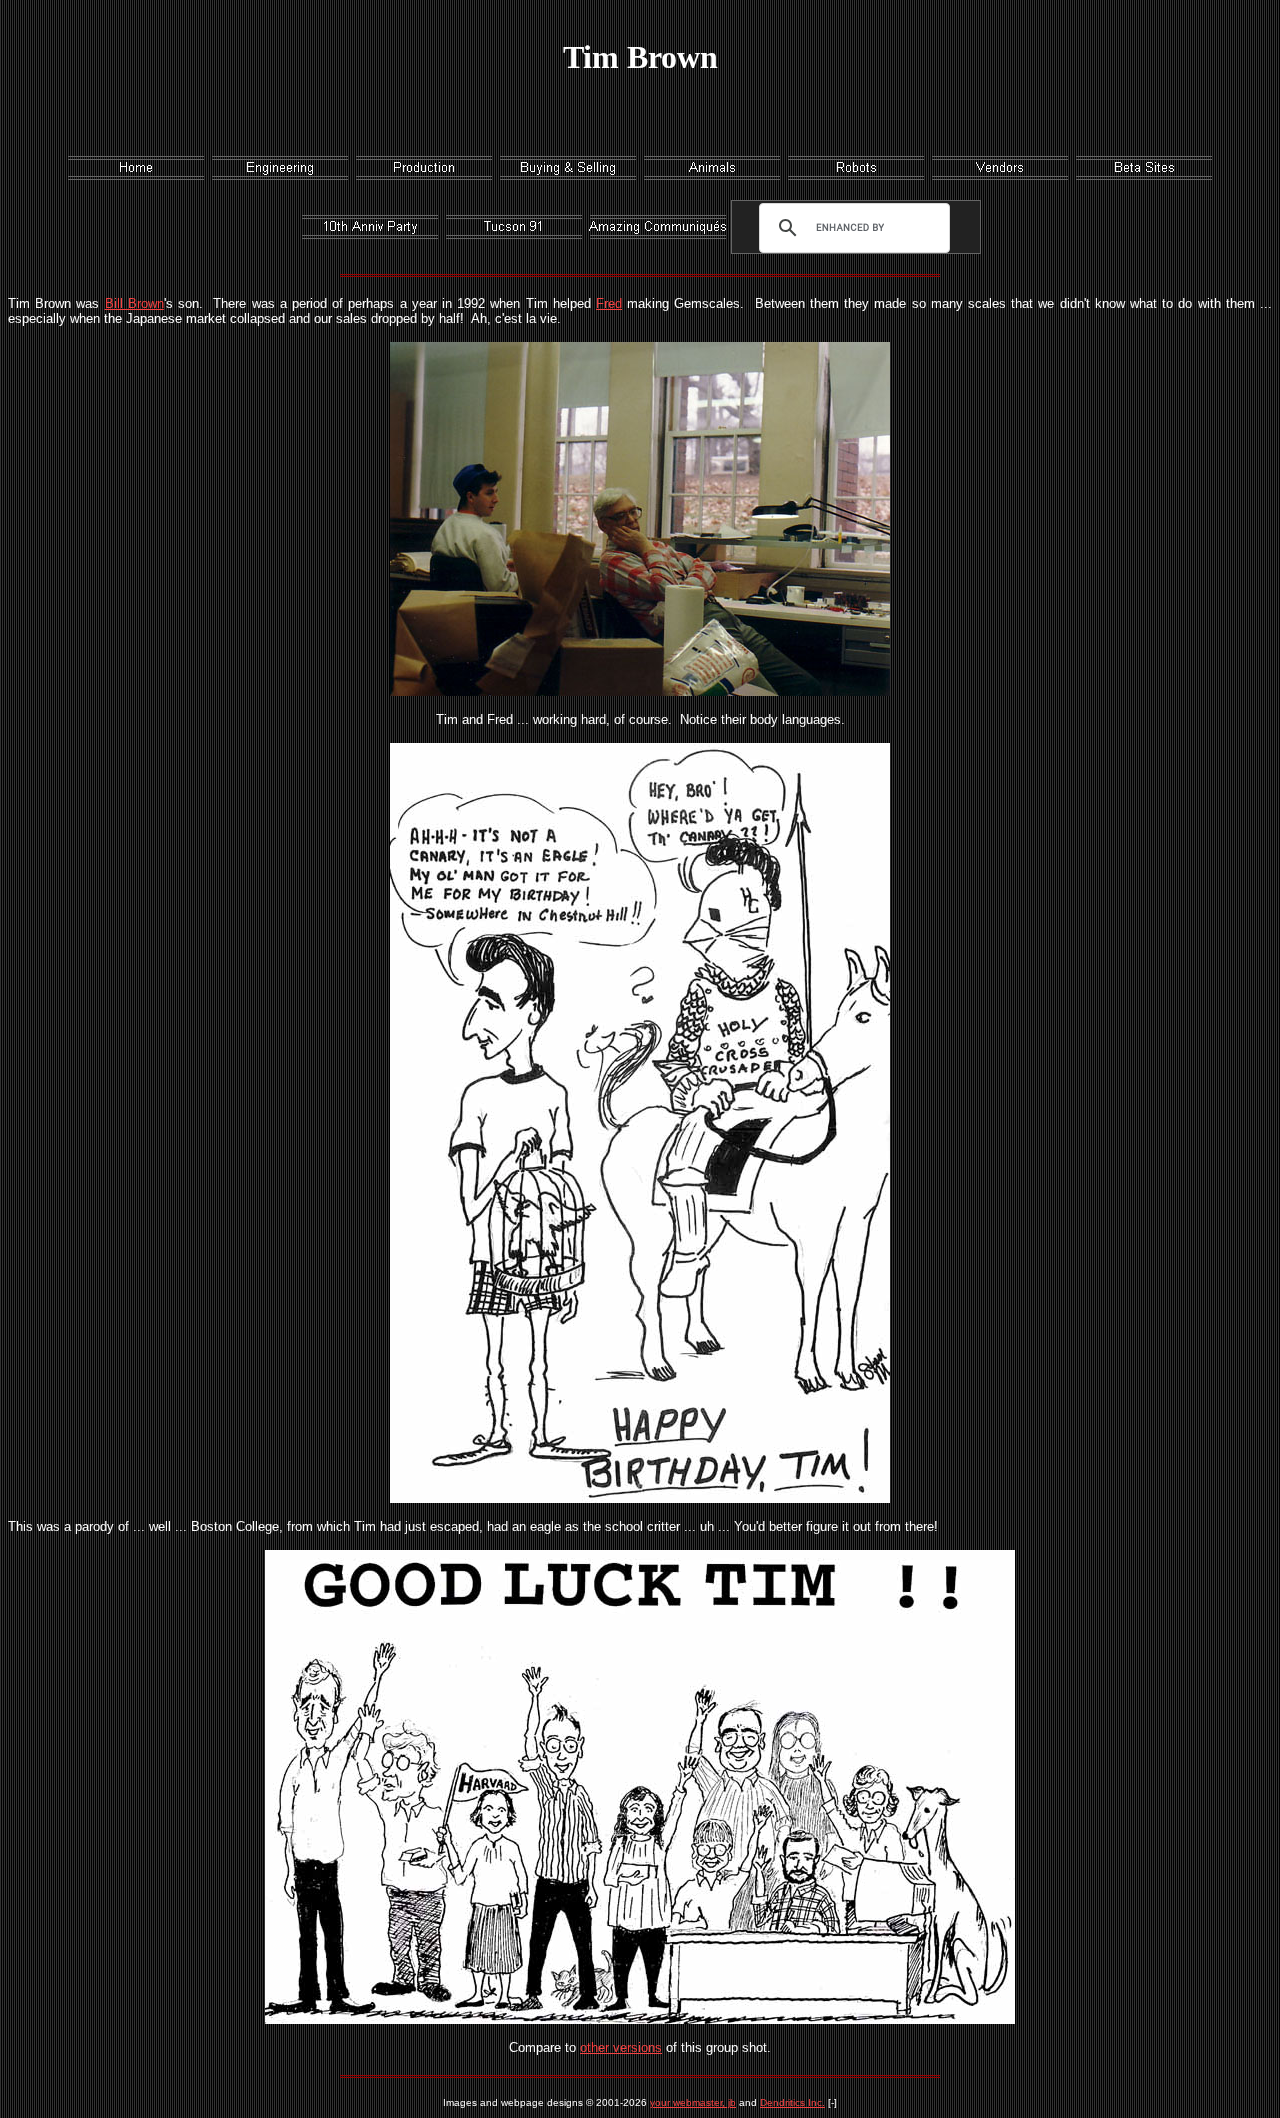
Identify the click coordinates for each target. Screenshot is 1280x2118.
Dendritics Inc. (792, 2102)
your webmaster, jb (693, 2102)
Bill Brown (134, 303)
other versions (621, 2047)
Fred (609, 303)
